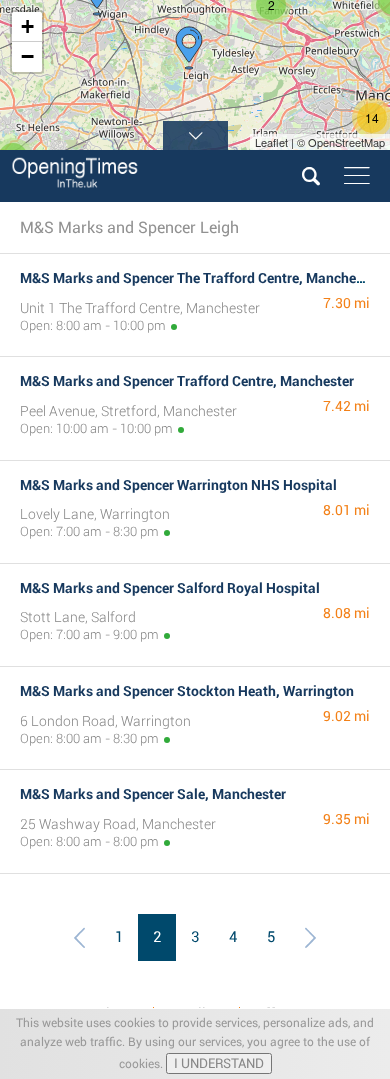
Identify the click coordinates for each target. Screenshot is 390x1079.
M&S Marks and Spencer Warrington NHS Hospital (178, 485)
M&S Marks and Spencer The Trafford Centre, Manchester (200, 278)
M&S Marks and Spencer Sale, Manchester (153, 794)
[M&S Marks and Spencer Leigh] (189, 48)
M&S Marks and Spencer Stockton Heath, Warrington (187, 691)
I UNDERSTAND (219, 1063)
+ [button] (27, 26)
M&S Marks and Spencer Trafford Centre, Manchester (187, 381)
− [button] (27, 56)
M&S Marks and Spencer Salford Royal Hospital (170, 588)
